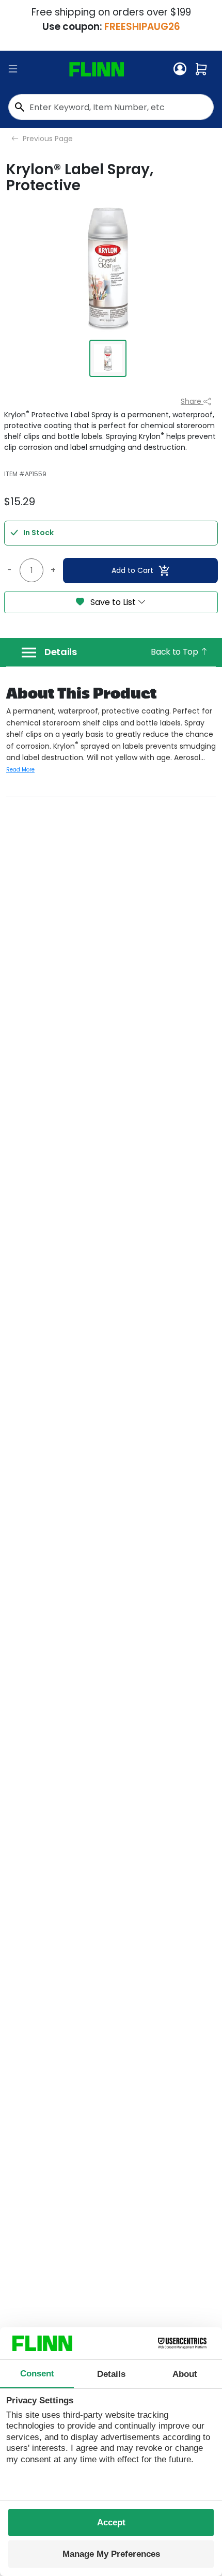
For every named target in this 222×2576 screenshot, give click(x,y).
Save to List (113, 602)
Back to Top (175, 652)
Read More (20, 770)
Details (61, 652)
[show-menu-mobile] (13, 69)
